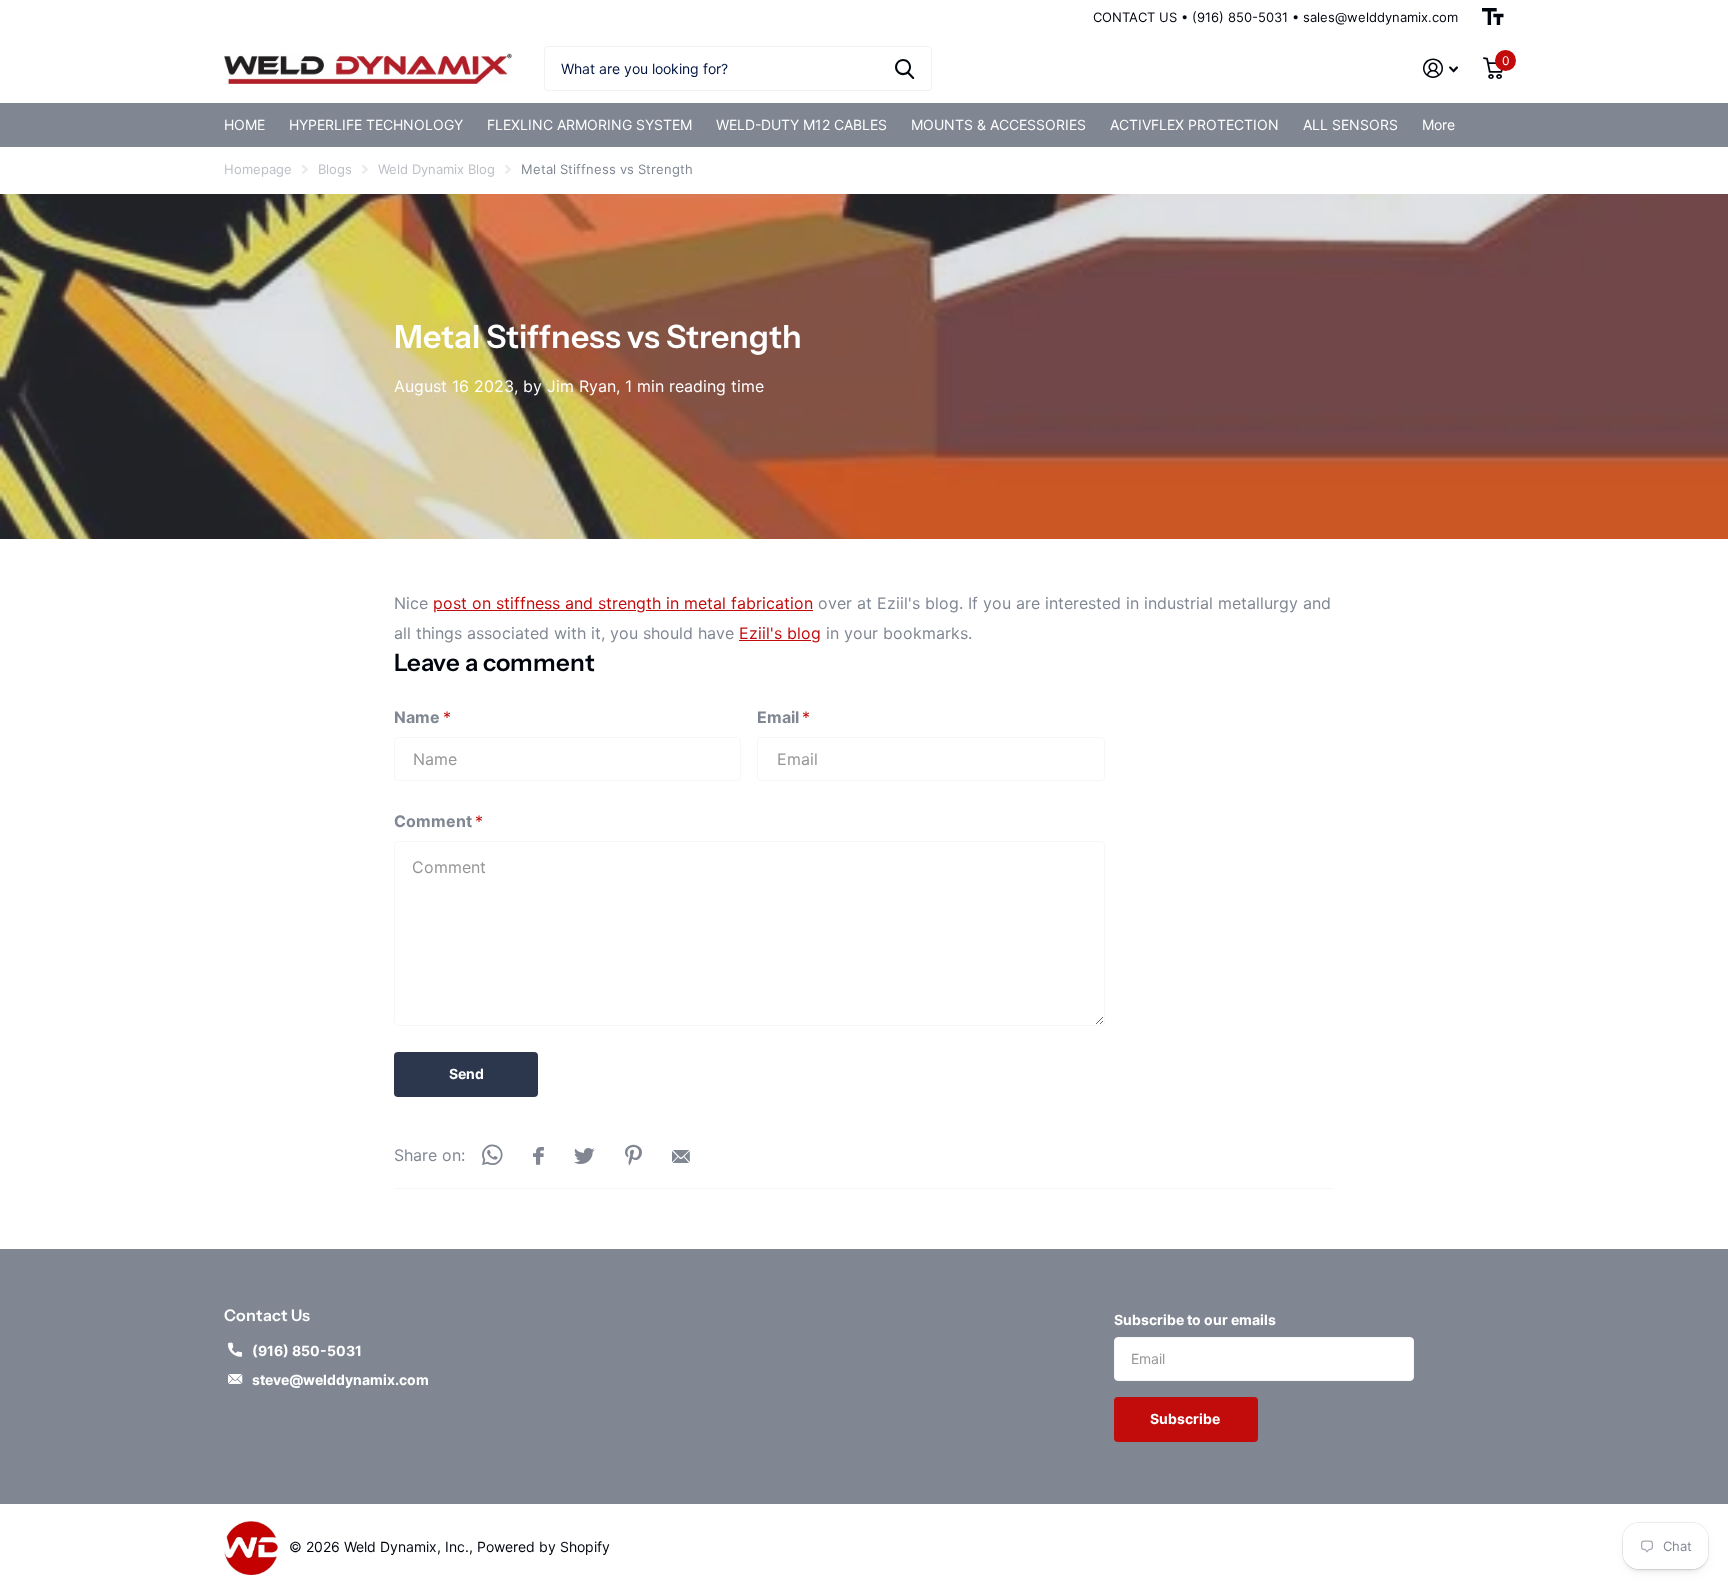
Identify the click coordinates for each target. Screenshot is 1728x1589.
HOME (244, 124)
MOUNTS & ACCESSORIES (998, 124)
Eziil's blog (780, 633)
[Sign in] (1441, 68)
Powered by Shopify (543, 1546)
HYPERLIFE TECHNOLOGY (376, 124)
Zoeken (904, 68)
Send (466, 1073)
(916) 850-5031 (307, 1350)
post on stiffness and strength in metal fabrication (623, 603)
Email (783, 717)
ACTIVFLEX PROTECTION (1194, 124)
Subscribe (1186, 1418)
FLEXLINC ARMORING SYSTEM (589, 124)
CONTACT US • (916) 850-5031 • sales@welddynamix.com (1275, 17)
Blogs (335, 169)
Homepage (258, 169)
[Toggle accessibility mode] (1493, 17)
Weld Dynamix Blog (436, 169)
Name (422, 717)
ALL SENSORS (1350, 124)
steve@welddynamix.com (340, 1379)
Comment (438, 821)
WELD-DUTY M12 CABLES (801, 124)
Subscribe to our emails (1195, 1319)
